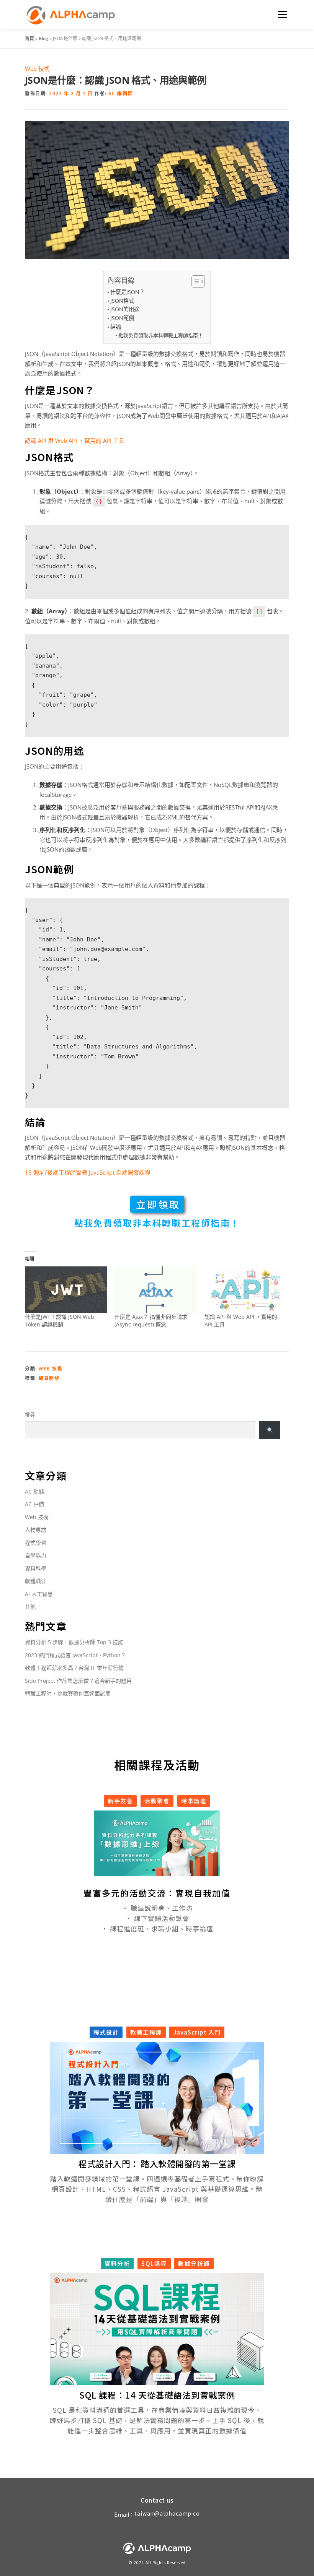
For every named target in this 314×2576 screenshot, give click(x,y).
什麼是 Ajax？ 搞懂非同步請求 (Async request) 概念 (151, 1321)
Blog (43, 38)
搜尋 (30, 1414)
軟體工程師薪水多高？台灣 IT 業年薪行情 (74, 1668)
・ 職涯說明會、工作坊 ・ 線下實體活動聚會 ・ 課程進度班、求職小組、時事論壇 (157, 1918)
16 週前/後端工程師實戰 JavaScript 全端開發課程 (88, 1172)
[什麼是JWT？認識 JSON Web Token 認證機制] (66, 1290)
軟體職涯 (36, 1581)
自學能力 (36, 1555)
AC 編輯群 (121, 93)
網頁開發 (49, 1378)
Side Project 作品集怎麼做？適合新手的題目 (78, 1681)
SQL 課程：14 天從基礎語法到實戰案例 (157, 2395)
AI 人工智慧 (39, 1594)
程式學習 (36, 1543)
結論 (116, 327)
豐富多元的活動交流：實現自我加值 (157, 1893)
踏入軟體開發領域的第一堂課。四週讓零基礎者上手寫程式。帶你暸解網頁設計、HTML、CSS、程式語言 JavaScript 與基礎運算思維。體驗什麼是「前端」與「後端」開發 (157, 2189)
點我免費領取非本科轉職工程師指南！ (161, 335)
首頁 (29, 38)
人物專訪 (36, 1530)
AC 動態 (34, 1491)
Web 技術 (37, 68)
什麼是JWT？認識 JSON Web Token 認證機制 (60, 1321)
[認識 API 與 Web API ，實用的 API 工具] (245, 1290)
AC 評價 (34, 1504)
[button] (147, 1870)
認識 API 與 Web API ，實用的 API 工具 (75, 440)
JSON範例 (122, 318)
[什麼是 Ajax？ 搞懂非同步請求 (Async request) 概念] (155, 1290)
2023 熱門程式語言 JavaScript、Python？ (75, 1655)
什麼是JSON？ (128, 292)
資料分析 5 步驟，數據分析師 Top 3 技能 (74, 1642)
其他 (30, 1607)
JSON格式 (122, 301)
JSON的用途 (125, 309)
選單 (281, 14)
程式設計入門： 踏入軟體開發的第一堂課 (157, 2163)
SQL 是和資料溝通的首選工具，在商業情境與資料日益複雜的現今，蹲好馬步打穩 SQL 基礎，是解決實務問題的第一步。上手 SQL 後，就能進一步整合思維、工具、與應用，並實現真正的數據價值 (157, 2420)
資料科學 (36, 1568)
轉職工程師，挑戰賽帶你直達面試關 (68, 1693)
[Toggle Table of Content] (194, 281)
